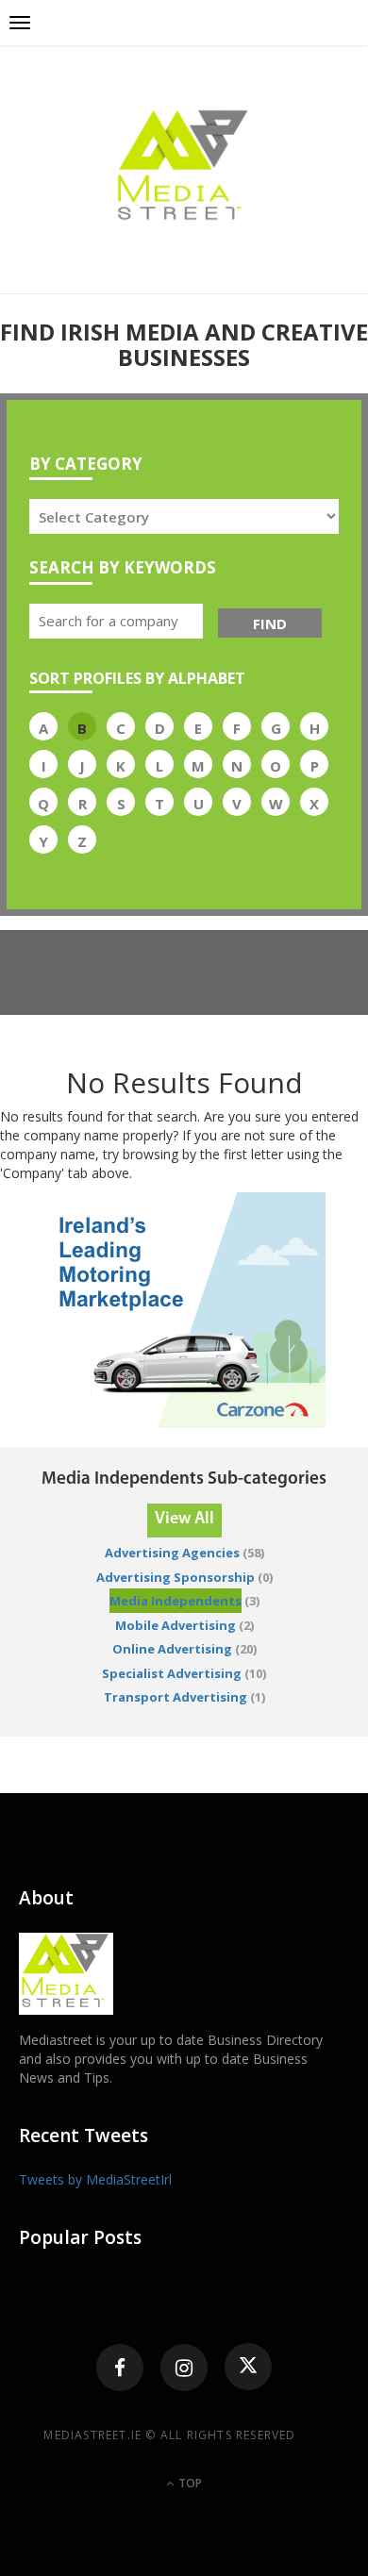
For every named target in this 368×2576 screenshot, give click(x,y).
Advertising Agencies (172, 1553)
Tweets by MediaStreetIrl (95, 2179)
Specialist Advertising (172, 1673)
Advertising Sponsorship (176, 1577)
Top (189, 2483)
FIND (270, 623)
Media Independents (176, 1601)
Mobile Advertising (176, 1625)
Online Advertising (172, 1649)
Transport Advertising (176, 1697)
